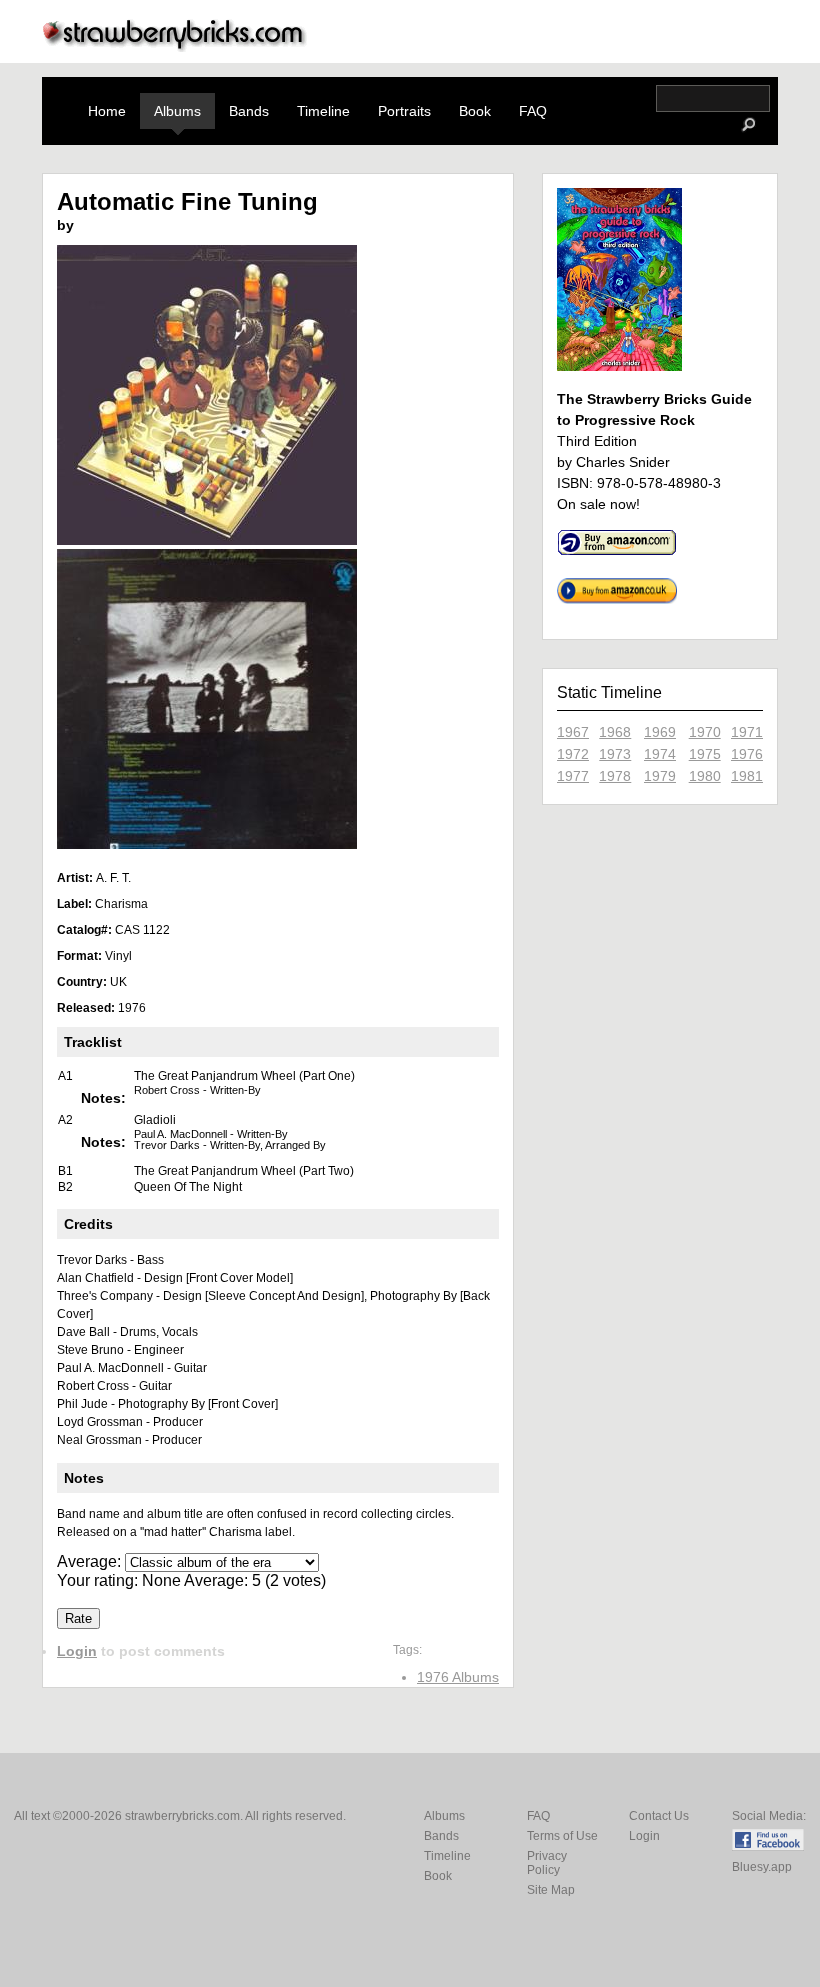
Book (475, 111)
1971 (747, 732)
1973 (615, 754)
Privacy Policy (547, 1863)
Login (77, 1651)
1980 (705, 776)
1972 (573, 754)
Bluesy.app (762, 1867)
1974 (660, 754)
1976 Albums (458, 1677)
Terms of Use (562, 1836)
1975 (705, 754)
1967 (573, 732)
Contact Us (659, 1816)
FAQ (533, 111)
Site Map (551, 1890)
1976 (747, 754)
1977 (573, 776)
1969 (660, 732)
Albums (177, 111)
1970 (705, 732)
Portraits (404, 111)
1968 (615, 732)
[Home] (175, 46)
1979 (660, 776)
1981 (747, 776)
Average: (91, 1561)
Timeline (323, 111)
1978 (615, 776)
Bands (249, 111)
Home (107, 111)
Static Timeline (609, 692)
